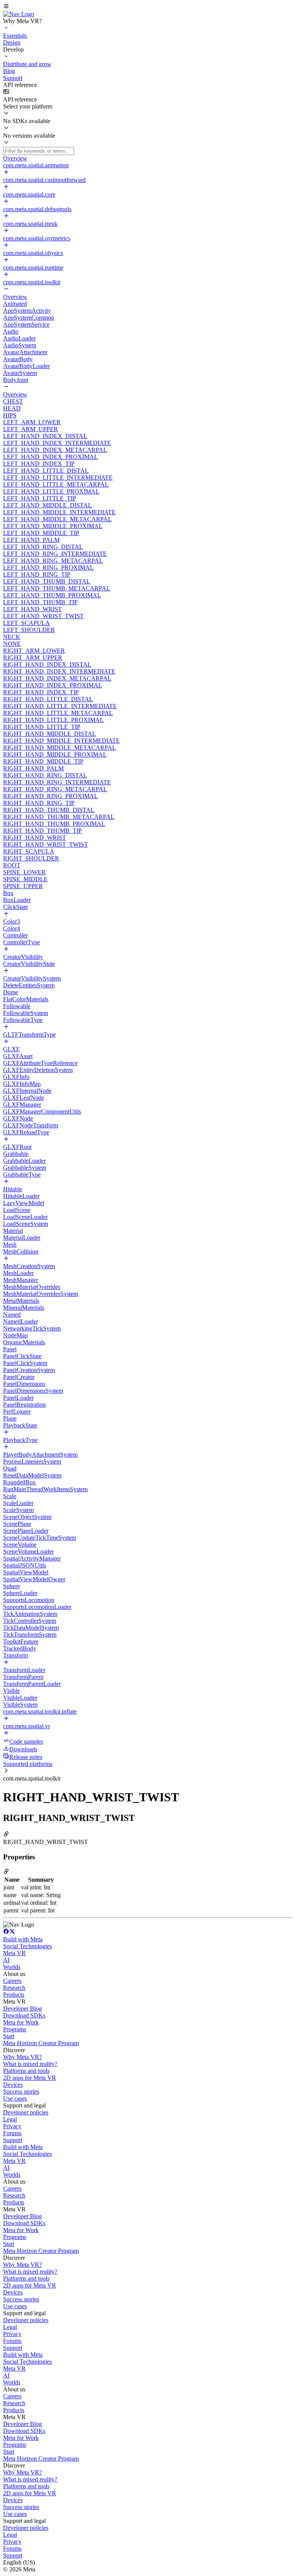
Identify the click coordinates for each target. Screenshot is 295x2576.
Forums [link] (12, 2133)
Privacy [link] (12, 2126)
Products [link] (14, 1995)
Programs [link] (15, 2029)
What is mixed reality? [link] (30, 2064)
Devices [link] (13, 2085)
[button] (147, 7)
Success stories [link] (21, 2092)
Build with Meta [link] (23, 1939)
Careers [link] (12, 1981)
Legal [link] (10, 2119)
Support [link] (13, 2140)
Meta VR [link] (14, 1953)
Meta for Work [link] (21, 2022)
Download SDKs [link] (24, 2015)
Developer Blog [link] (22, 2008)
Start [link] (9, 2036)
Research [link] (14, 1988)
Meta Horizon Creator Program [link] (41, 2043)
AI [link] (6, 1960)
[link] (19, 14)
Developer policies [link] (26, 2112)
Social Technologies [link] (27, 1946)
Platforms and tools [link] (26, 2071)
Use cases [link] (15, 2098)
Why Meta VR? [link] (22, 2057)
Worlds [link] (12, 1967)
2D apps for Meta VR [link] (30, 2078)
